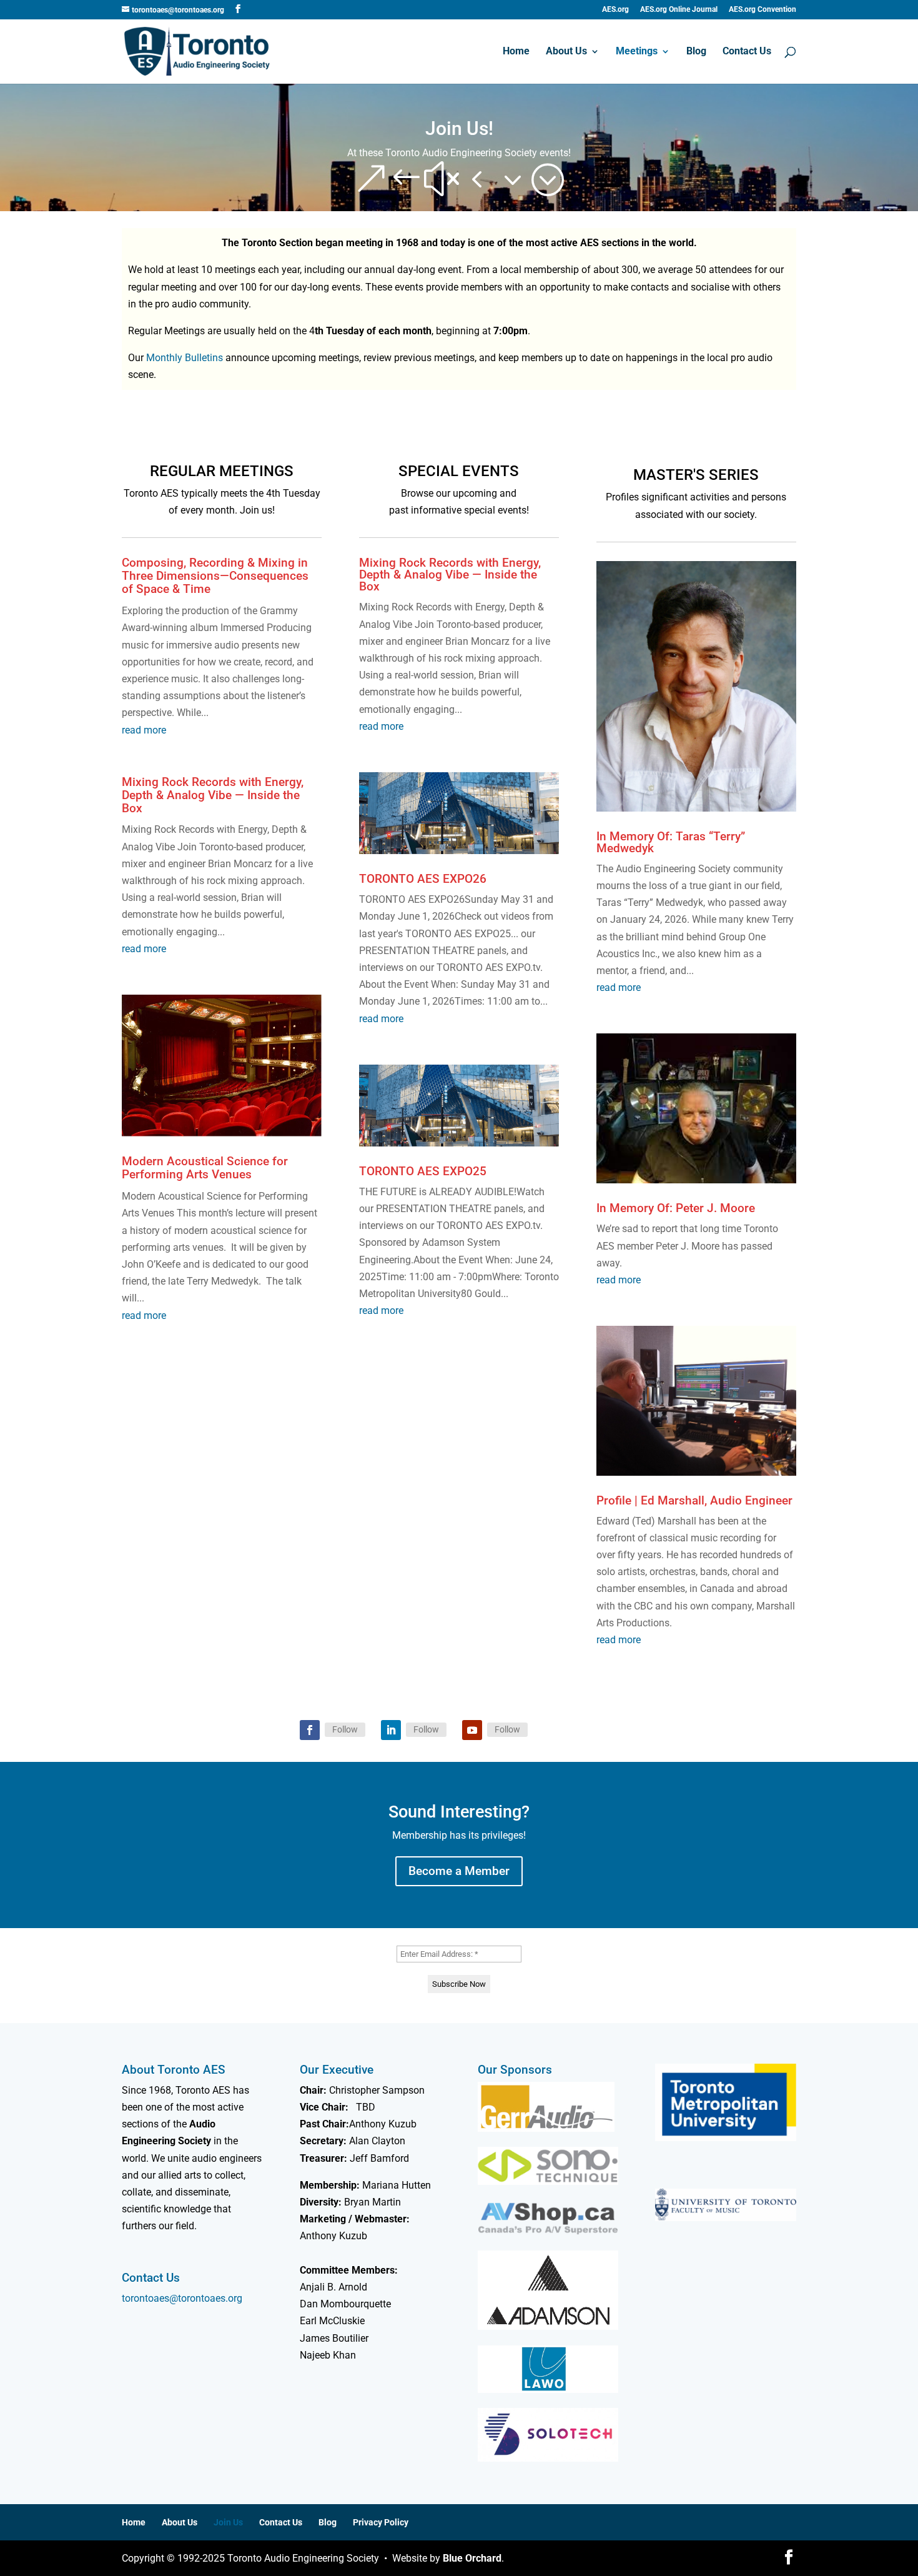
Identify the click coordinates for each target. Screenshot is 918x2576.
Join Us (228, 2522)
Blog (696, 52)
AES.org (615, 10)
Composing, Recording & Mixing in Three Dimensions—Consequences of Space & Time (215, 576)
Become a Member (459, 1871)
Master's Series (696, 475)
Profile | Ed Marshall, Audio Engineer (694, 1500)
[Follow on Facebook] (310, 1730)
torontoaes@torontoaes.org (182, 2298)
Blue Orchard (472, 2558)
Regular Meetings (222, 471)
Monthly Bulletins (185, 358)
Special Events (459, 471)
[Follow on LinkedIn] (391, 1730)
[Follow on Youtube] (472, 1730)
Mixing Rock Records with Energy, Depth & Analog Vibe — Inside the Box (213, 795)
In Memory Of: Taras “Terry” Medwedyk (671, 842)
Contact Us (747, 52)
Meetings (637, 52)
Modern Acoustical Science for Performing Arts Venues (205, 1168)
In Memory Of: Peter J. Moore (676, 1208)
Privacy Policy (381, 2522)
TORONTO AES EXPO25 (423, 1171)
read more (144, 730)
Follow (345, 1729)
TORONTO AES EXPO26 (423, 879)
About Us (566, 52)
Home (516, 52)
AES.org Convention (763, 10)
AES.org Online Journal (679, 10)
